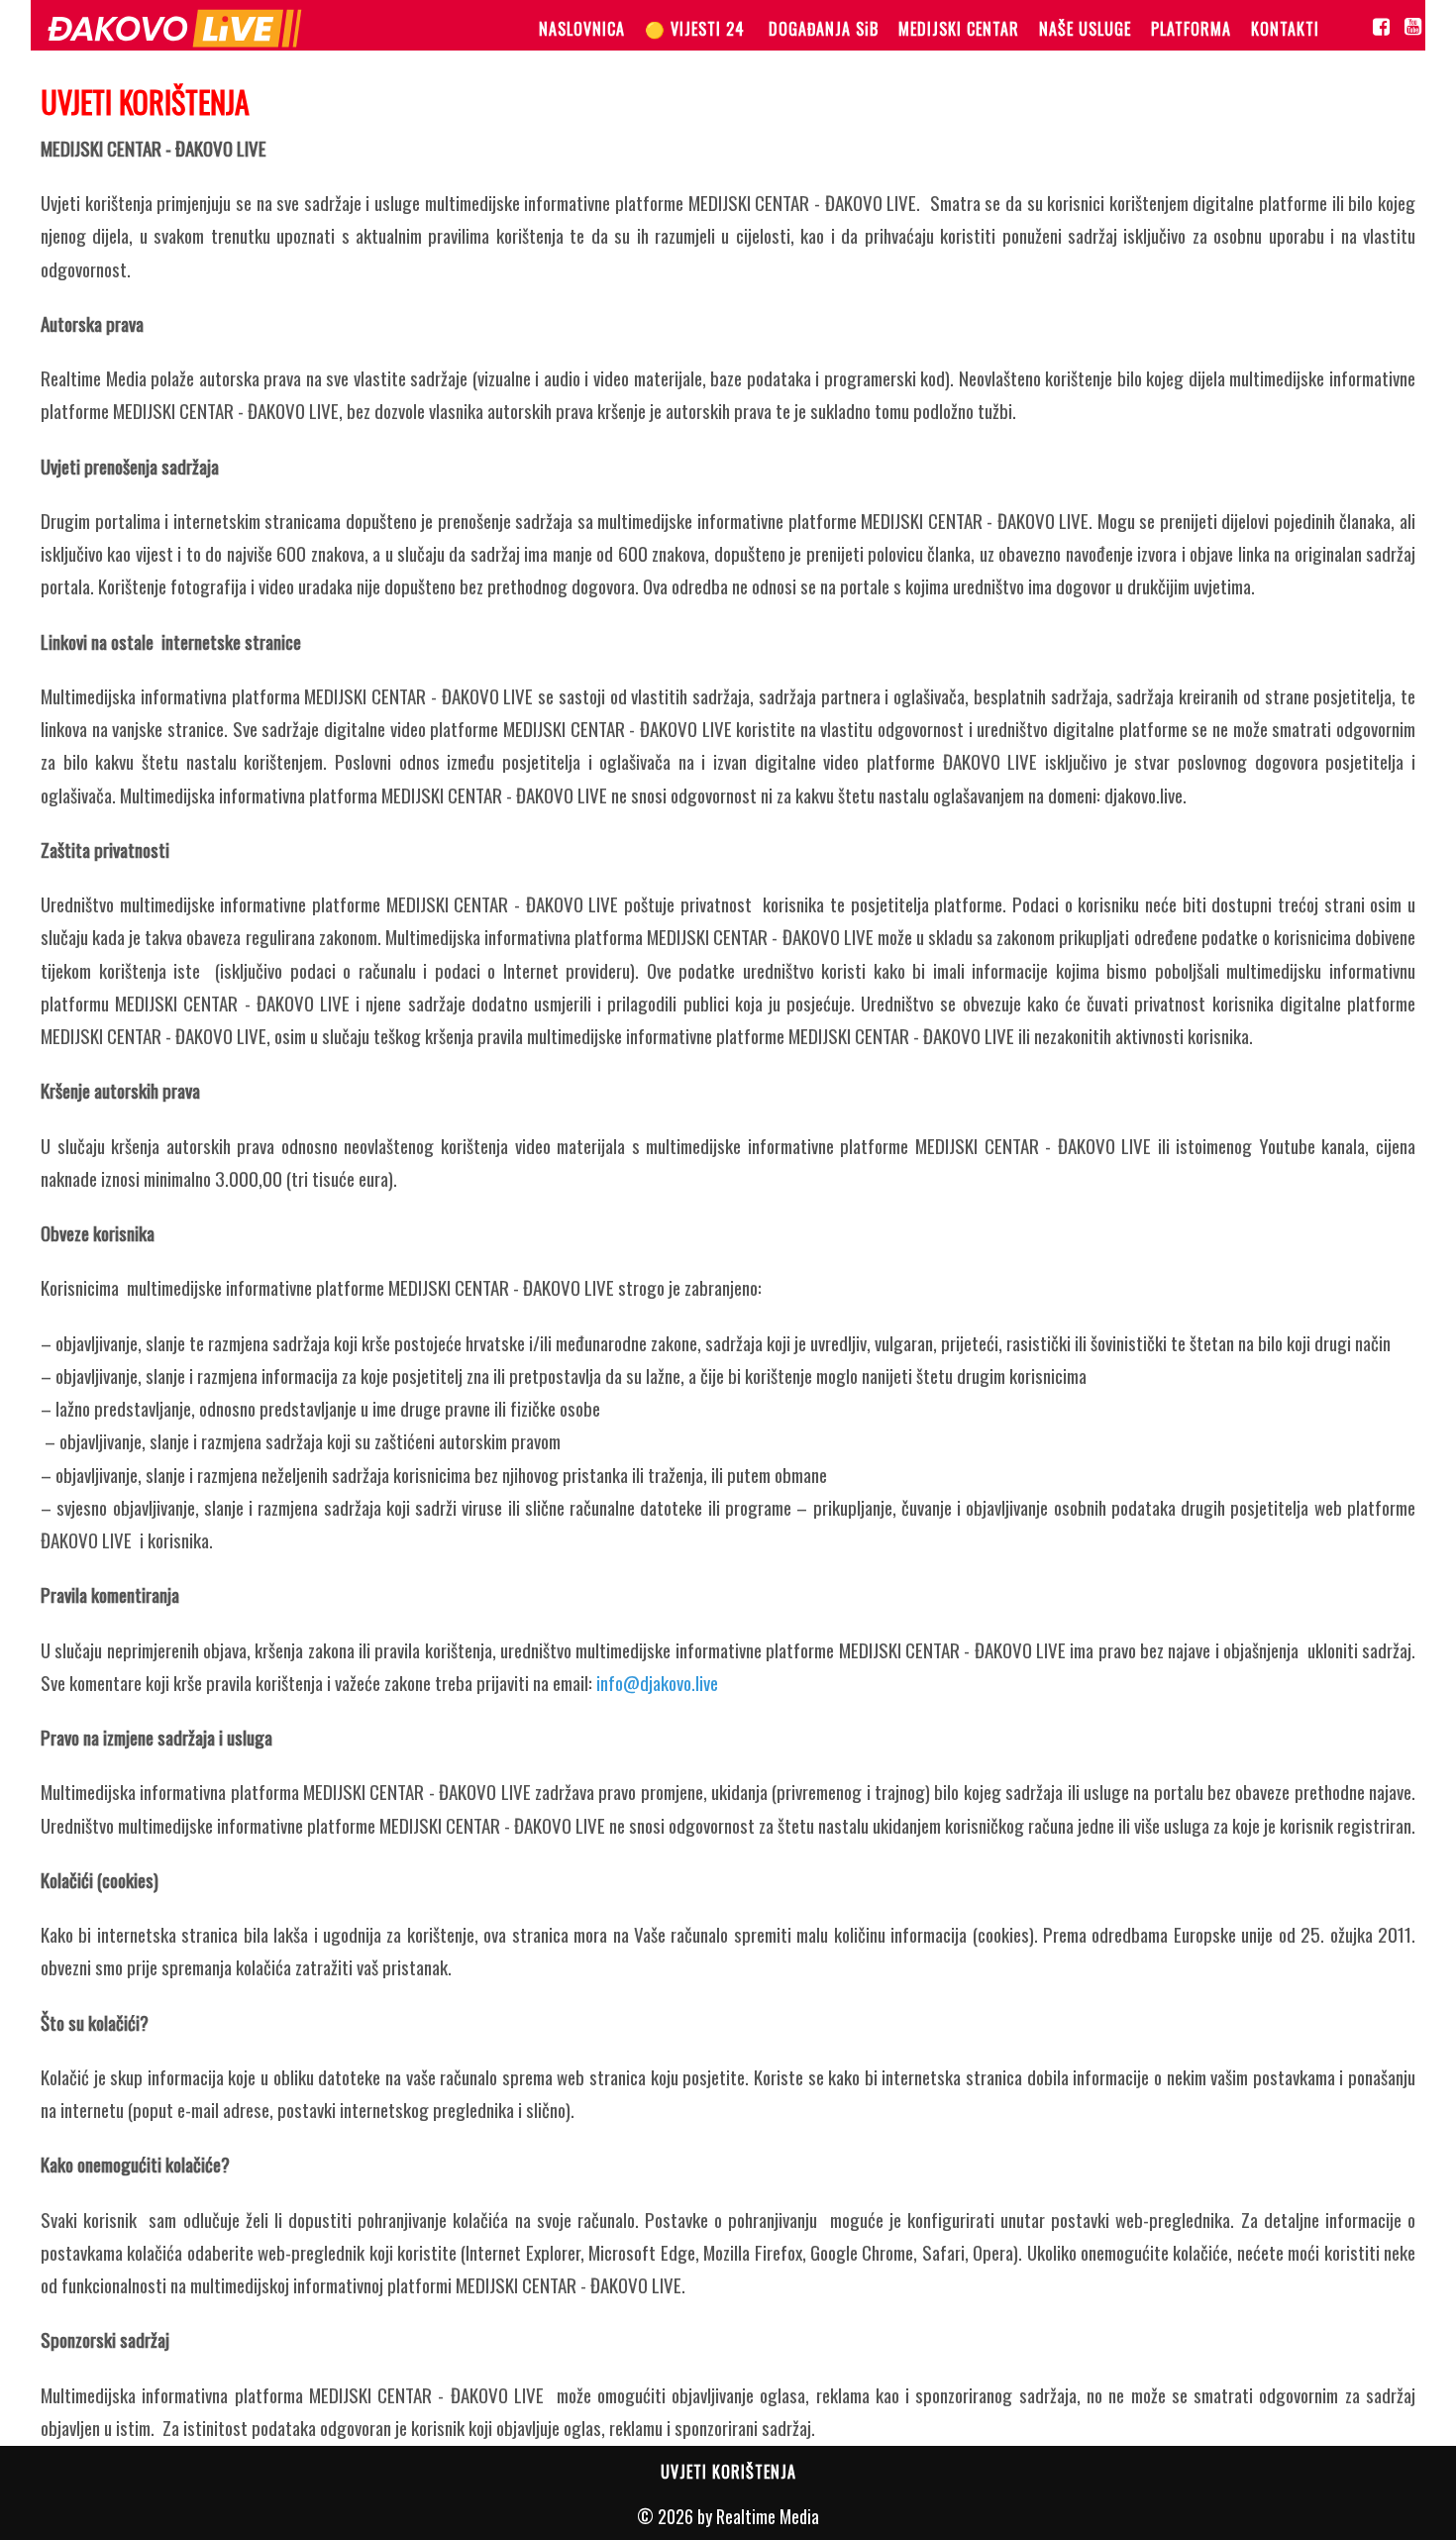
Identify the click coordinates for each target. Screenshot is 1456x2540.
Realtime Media (768, 2516)
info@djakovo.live (657, 1682)
